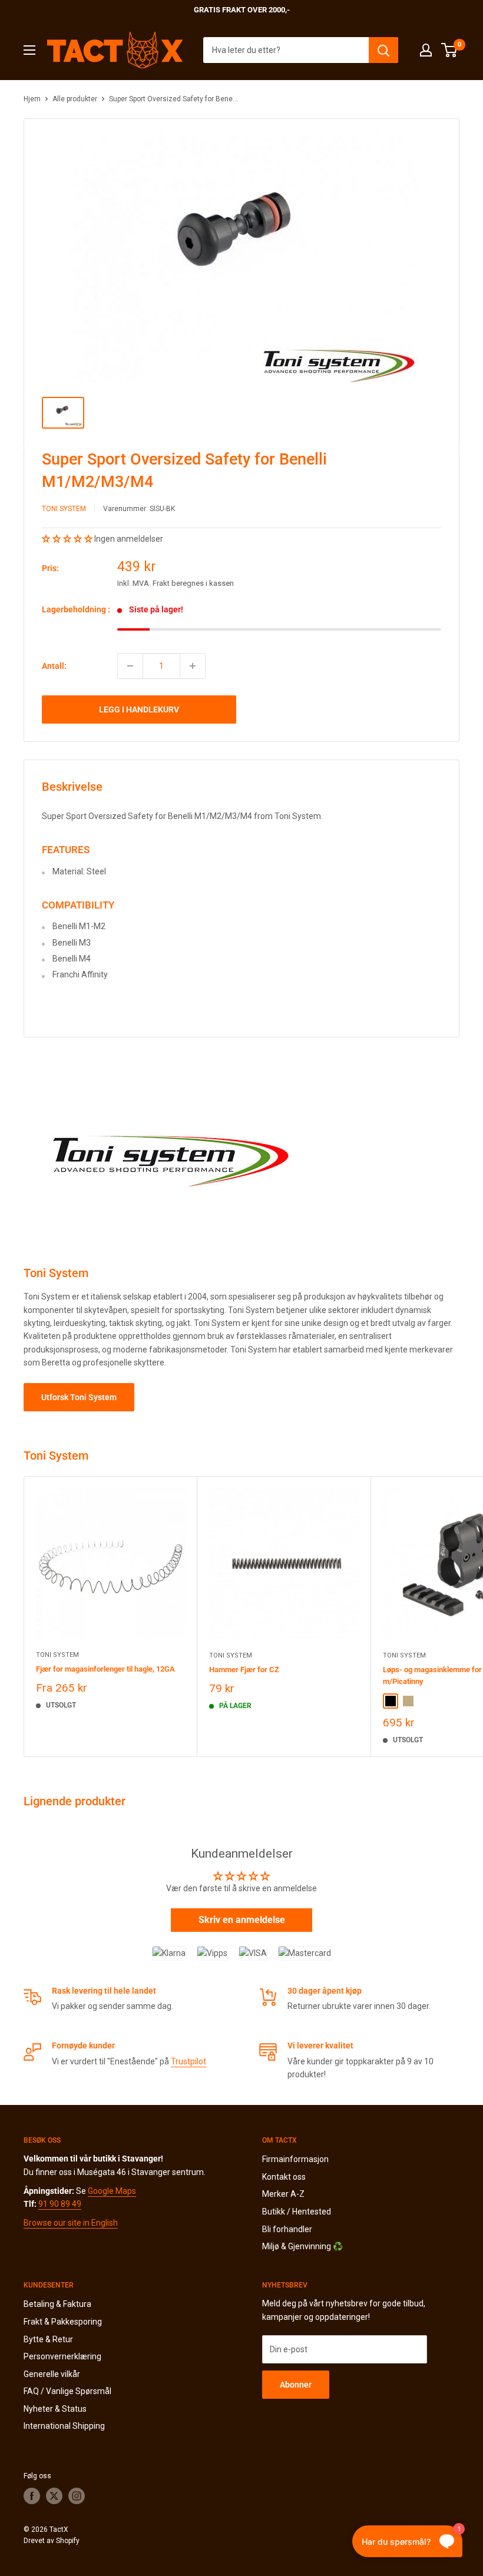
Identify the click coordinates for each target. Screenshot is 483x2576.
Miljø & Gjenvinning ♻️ (302, 2246)
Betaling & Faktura (57, 2304)
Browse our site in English (71, 2223)
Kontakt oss (284, 2177)
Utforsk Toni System (79, 1397)
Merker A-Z (283, 2194)
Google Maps (112, 2191)
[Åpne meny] (29, 50)
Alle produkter (75, 99)
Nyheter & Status (55, 2409)
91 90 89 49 (60, 2204)
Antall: (54, 666)
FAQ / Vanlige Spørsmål (67, 2391)
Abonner (296, 2385)
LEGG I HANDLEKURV (139, 710)
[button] (68, 539)
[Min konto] (426, 50)
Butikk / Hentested (297, 2212)
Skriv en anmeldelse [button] (242, 1920)
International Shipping (64, 2426)
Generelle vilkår (52, 2374)
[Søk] (383, 50)
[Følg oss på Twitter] (54, 2496)
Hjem (32, 99)
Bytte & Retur (48, 2339)
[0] (450, 50)
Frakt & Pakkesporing (63, 2322)
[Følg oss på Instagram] (77, 2496)
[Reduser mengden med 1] (130, 666)
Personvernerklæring (62, 2356)
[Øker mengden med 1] (193, 666)
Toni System (64, 509)
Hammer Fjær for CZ (244, 1670)
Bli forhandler (287, 2229)
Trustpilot (188, 2061)
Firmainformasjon (295, 2159)
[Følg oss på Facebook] (32, 2496)
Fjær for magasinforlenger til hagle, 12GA (105, 1669)
